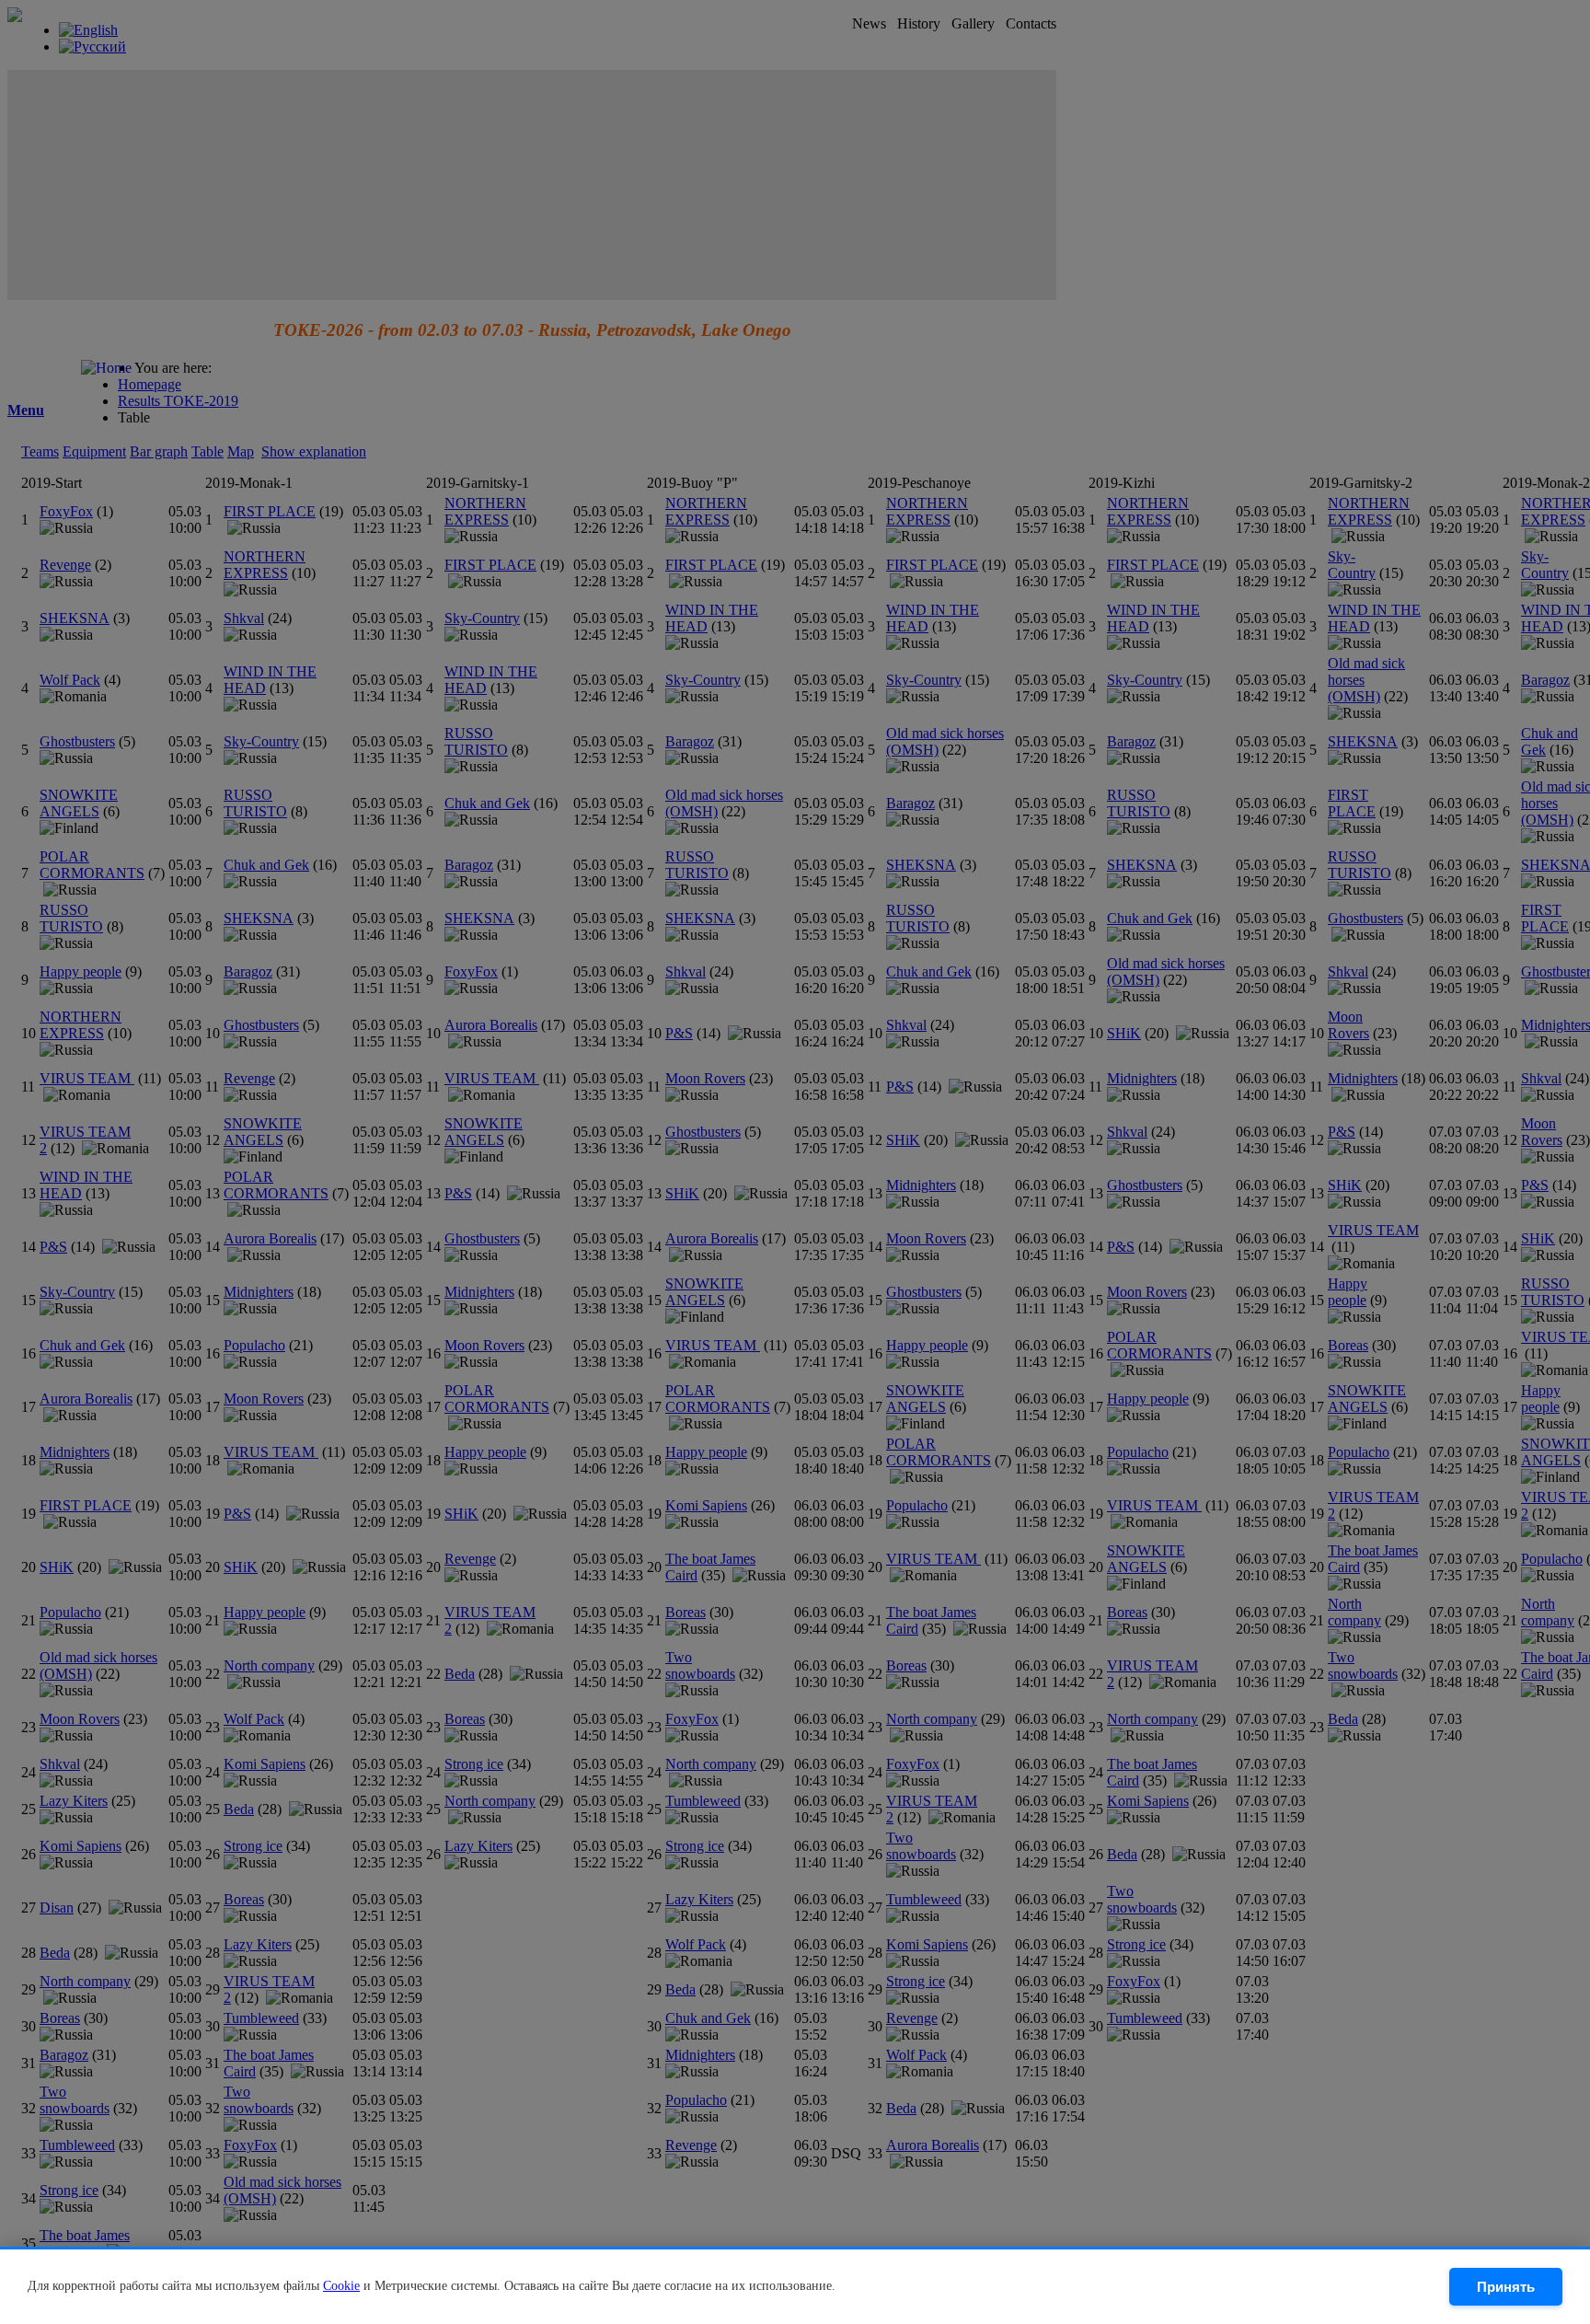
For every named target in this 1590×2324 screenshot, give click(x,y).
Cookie (341, 2286)
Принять (1506, 2287)
